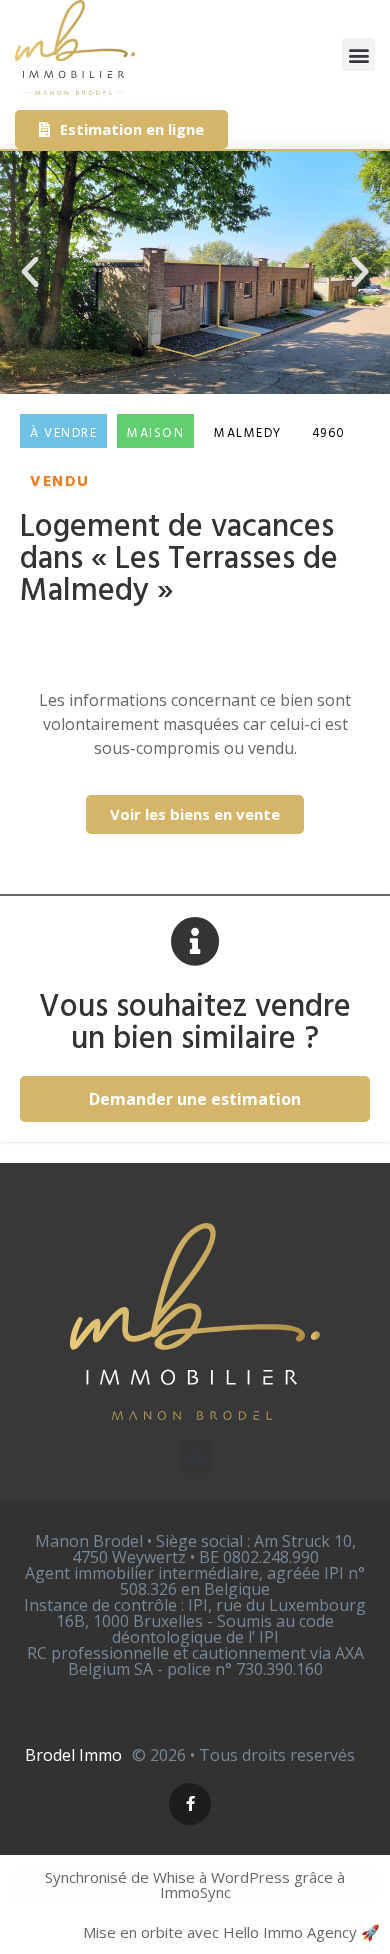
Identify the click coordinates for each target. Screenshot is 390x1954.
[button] (358, 54)
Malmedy (248, 433)
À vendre (63, 433)
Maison (155, 433)
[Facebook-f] (190, 1804)
